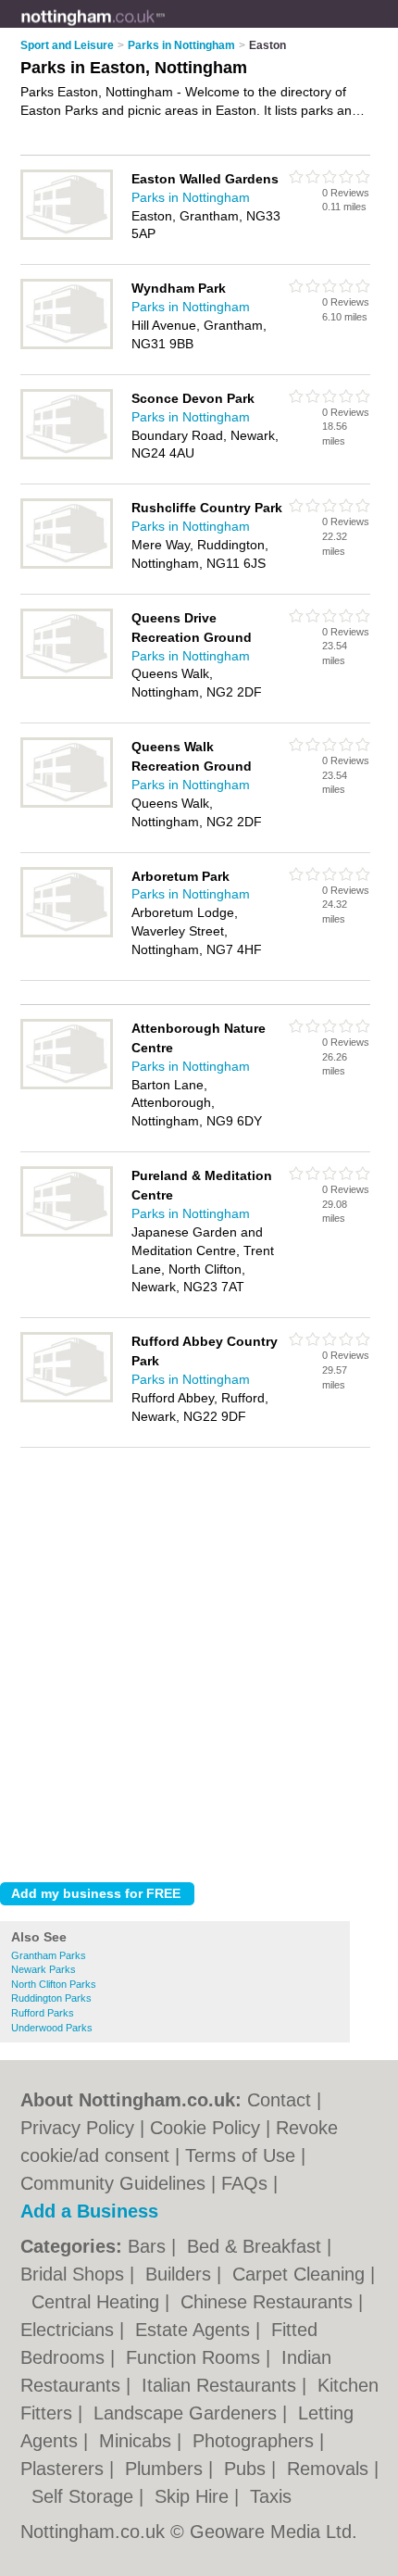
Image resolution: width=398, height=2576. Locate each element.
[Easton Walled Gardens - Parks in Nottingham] (67, 236)
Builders (181, 2274)
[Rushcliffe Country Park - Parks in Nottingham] (67, 565)
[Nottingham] (166, 29)
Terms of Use (240, 2155)
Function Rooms (196, 2357)
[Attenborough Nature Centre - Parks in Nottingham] (67, 1086)
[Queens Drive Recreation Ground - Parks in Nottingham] (67, 675)
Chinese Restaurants (269, 2302)
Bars (149, 2246)
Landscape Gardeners (188, 2413)
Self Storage (85, 2496)
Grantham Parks (49, 1955)
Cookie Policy (205, 2128)
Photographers (256, 2441)
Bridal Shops (75, 2274)
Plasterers (65, 2469)
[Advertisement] (199, 1660)
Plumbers (167, 2469)
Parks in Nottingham (191, 197)
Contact (279, 2100)
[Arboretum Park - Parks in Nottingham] (67, 934)
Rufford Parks (43, 2013)
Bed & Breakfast (257, 2246)
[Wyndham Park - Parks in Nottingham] (67, 346)
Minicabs (138, 2441)
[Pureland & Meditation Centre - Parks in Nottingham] (67, 1233)
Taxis (271, 2496)
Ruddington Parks (51, 1998)
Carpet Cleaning (301, 2274)
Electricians (70, 2330)
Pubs (248, 2469)
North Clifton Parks (54, 1984)
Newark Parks (44, 1969)
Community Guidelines (113, 2183)
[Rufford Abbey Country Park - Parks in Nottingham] (67, 1399)
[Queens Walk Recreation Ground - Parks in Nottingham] (67, 804)
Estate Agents (195, 2330)
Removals (330, 2469)
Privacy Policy (77, 2128)
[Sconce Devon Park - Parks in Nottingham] (67, 456)
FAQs (244, 2183)
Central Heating (98, 2302)
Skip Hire (194, 2496)
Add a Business (89, 2211)
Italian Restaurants (222, 2385)
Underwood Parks (52, 2028)
